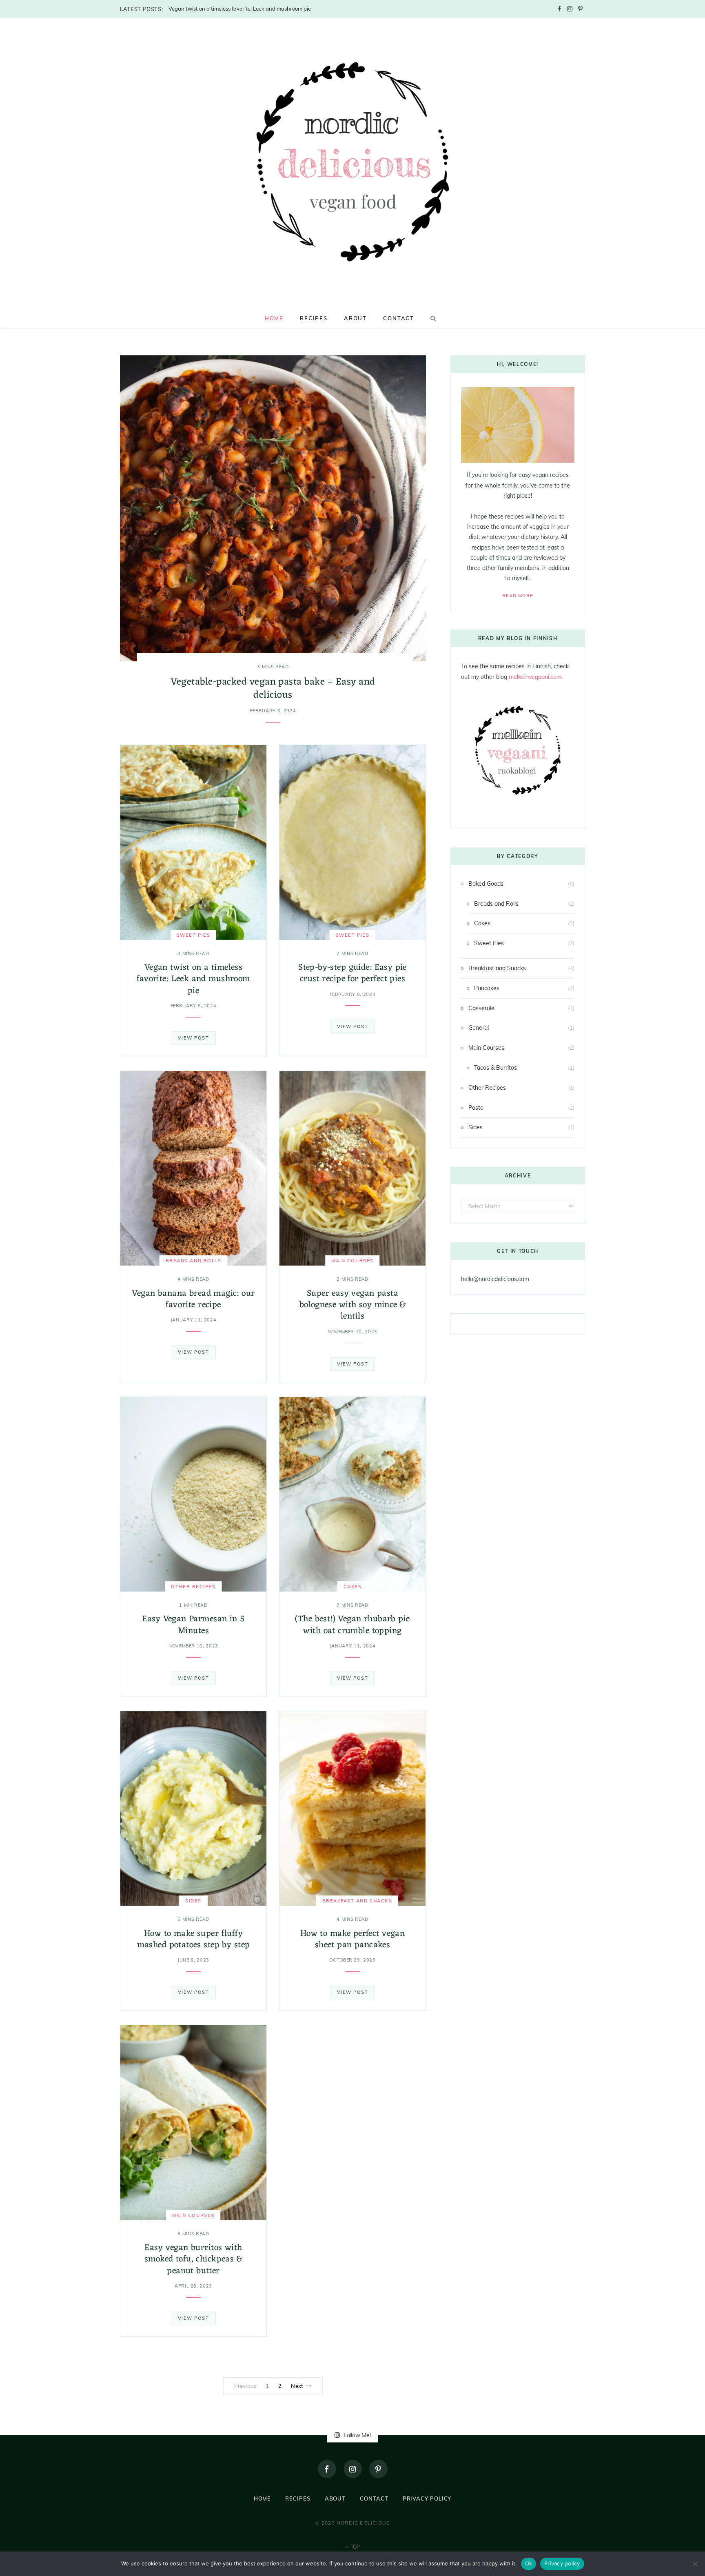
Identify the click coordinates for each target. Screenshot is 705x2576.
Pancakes (487, 988)
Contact (399, 318)
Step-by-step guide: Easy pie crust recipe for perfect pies (352, 973)
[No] (695, 2564)
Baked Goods (486, 884)
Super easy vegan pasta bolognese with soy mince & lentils (353, 1305)
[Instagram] (353, 2469)
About (355, 318)
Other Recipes (193, 1587)
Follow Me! (356, 2435)
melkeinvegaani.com (535, 677)
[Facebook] (327, 2469)
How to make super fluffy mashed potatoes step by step (194, 1939)
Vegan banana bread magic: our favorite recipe (193, 1299)
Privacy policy (562, 2563)
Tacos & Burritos (495, 1068)
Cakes (353, 1587)
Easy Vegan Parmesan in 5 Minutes (193, 1625)
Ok (529, 2563)
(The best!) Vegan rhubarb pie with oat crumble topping (352, 1625)
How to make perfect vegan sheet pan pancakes (353, 1939)
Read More (518, 596)
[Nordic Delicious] (353, 162)
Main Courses (352, 1261)
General (479, 1028)
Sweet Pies (193, 935)
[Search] (432, 318)
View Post (194, 1038)
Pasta (476, 1108)
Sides (193, 1901)
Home (274, 318)
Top (355, 2547)
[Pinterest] (378, 2469)
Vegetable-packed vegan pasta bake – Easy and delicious (273, 689)
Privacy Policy (427, 2498)
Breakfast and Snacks (357, 1901)
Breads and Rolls (194, 1261)
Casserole (481, 1008)
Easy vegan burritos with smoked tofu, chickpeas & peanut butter (193, 2259)
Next (297, 2386)
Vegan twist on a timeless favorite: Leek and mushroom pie (240, 9)
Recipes (314, 318)
